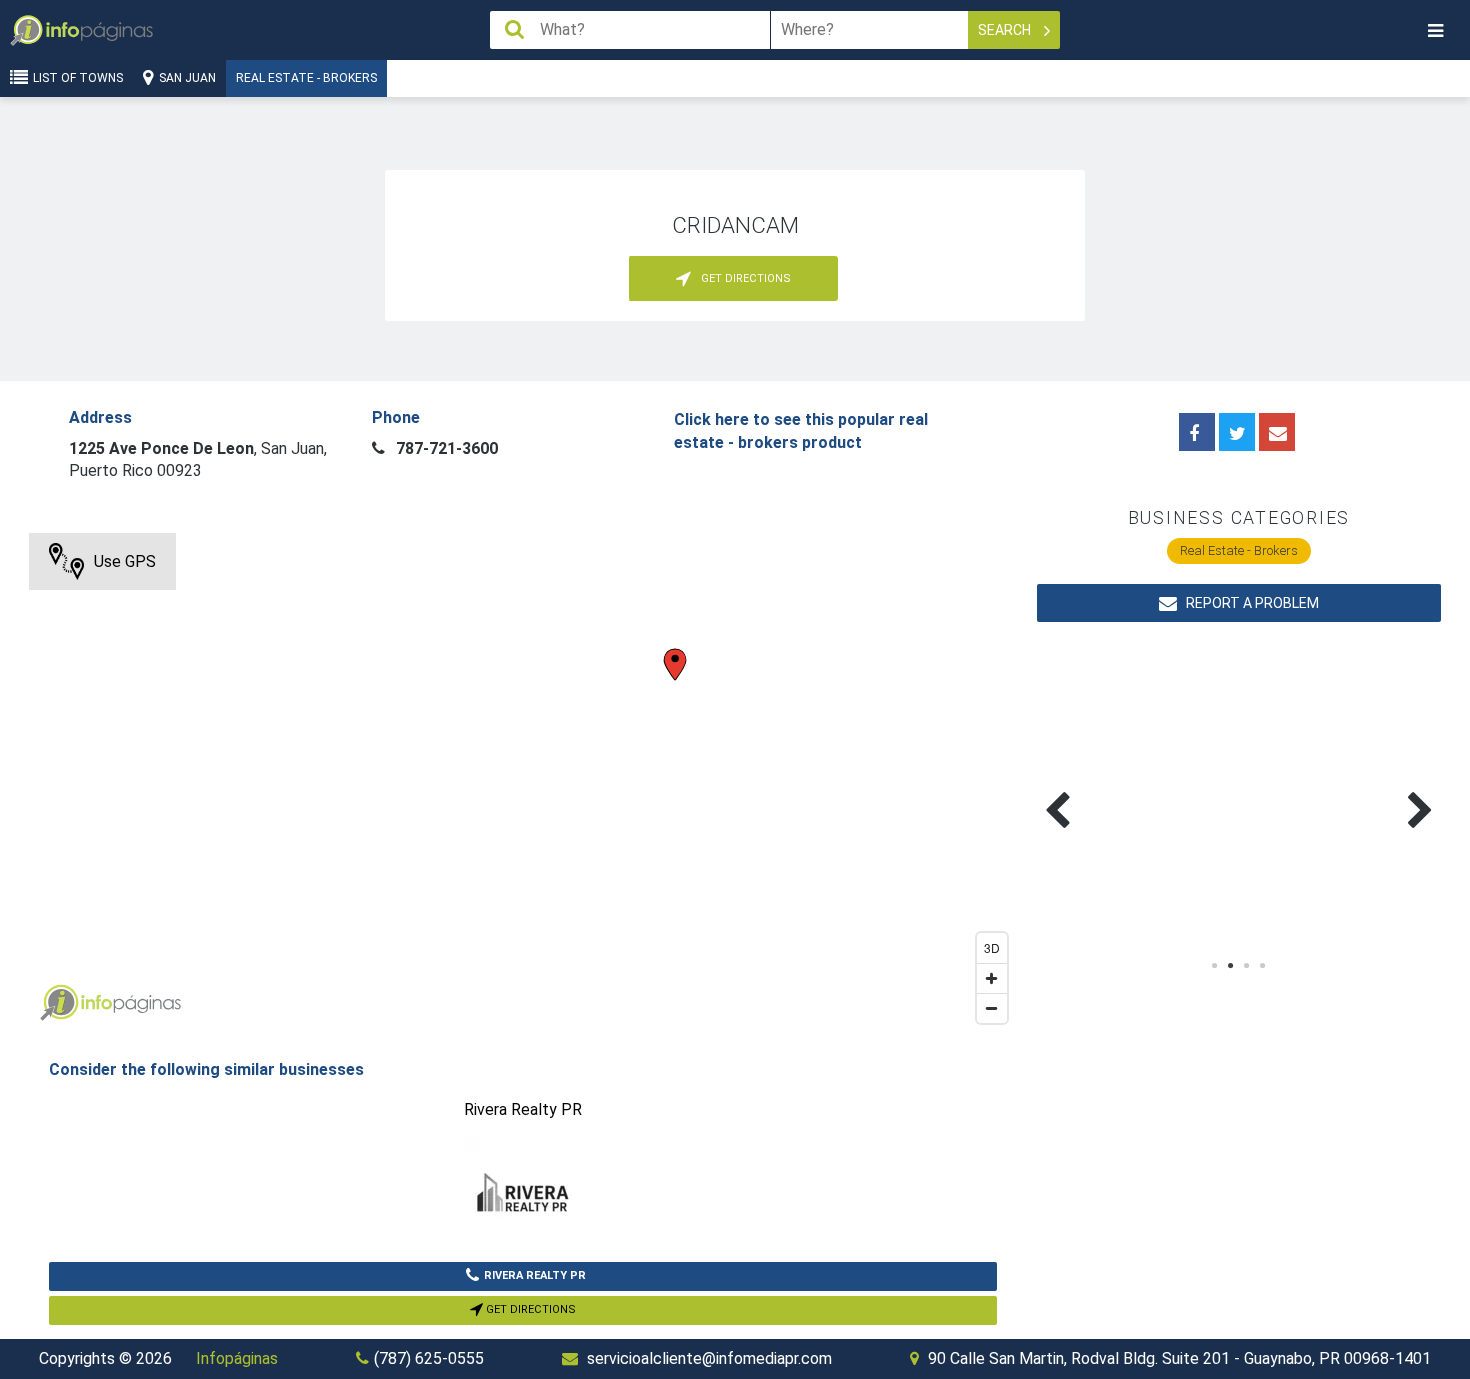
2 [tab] (1231, 966)
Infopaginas (59, 1003)
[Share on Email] (1277, 432)
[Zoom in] (992, 978)
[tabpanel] (1138, 787)
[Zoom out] (992, 1008)
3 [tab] (1247, 966)
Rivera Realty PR (535, 1275)
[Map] (523, 783)
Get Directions (529, 1309)
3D (992, 947)
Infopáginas (237, 1358)
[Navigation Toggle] (1435, 30)
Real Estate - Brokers (306, 78)
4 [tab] (1263, 966)
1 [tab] (1215, 966)
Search (1006, 30)
